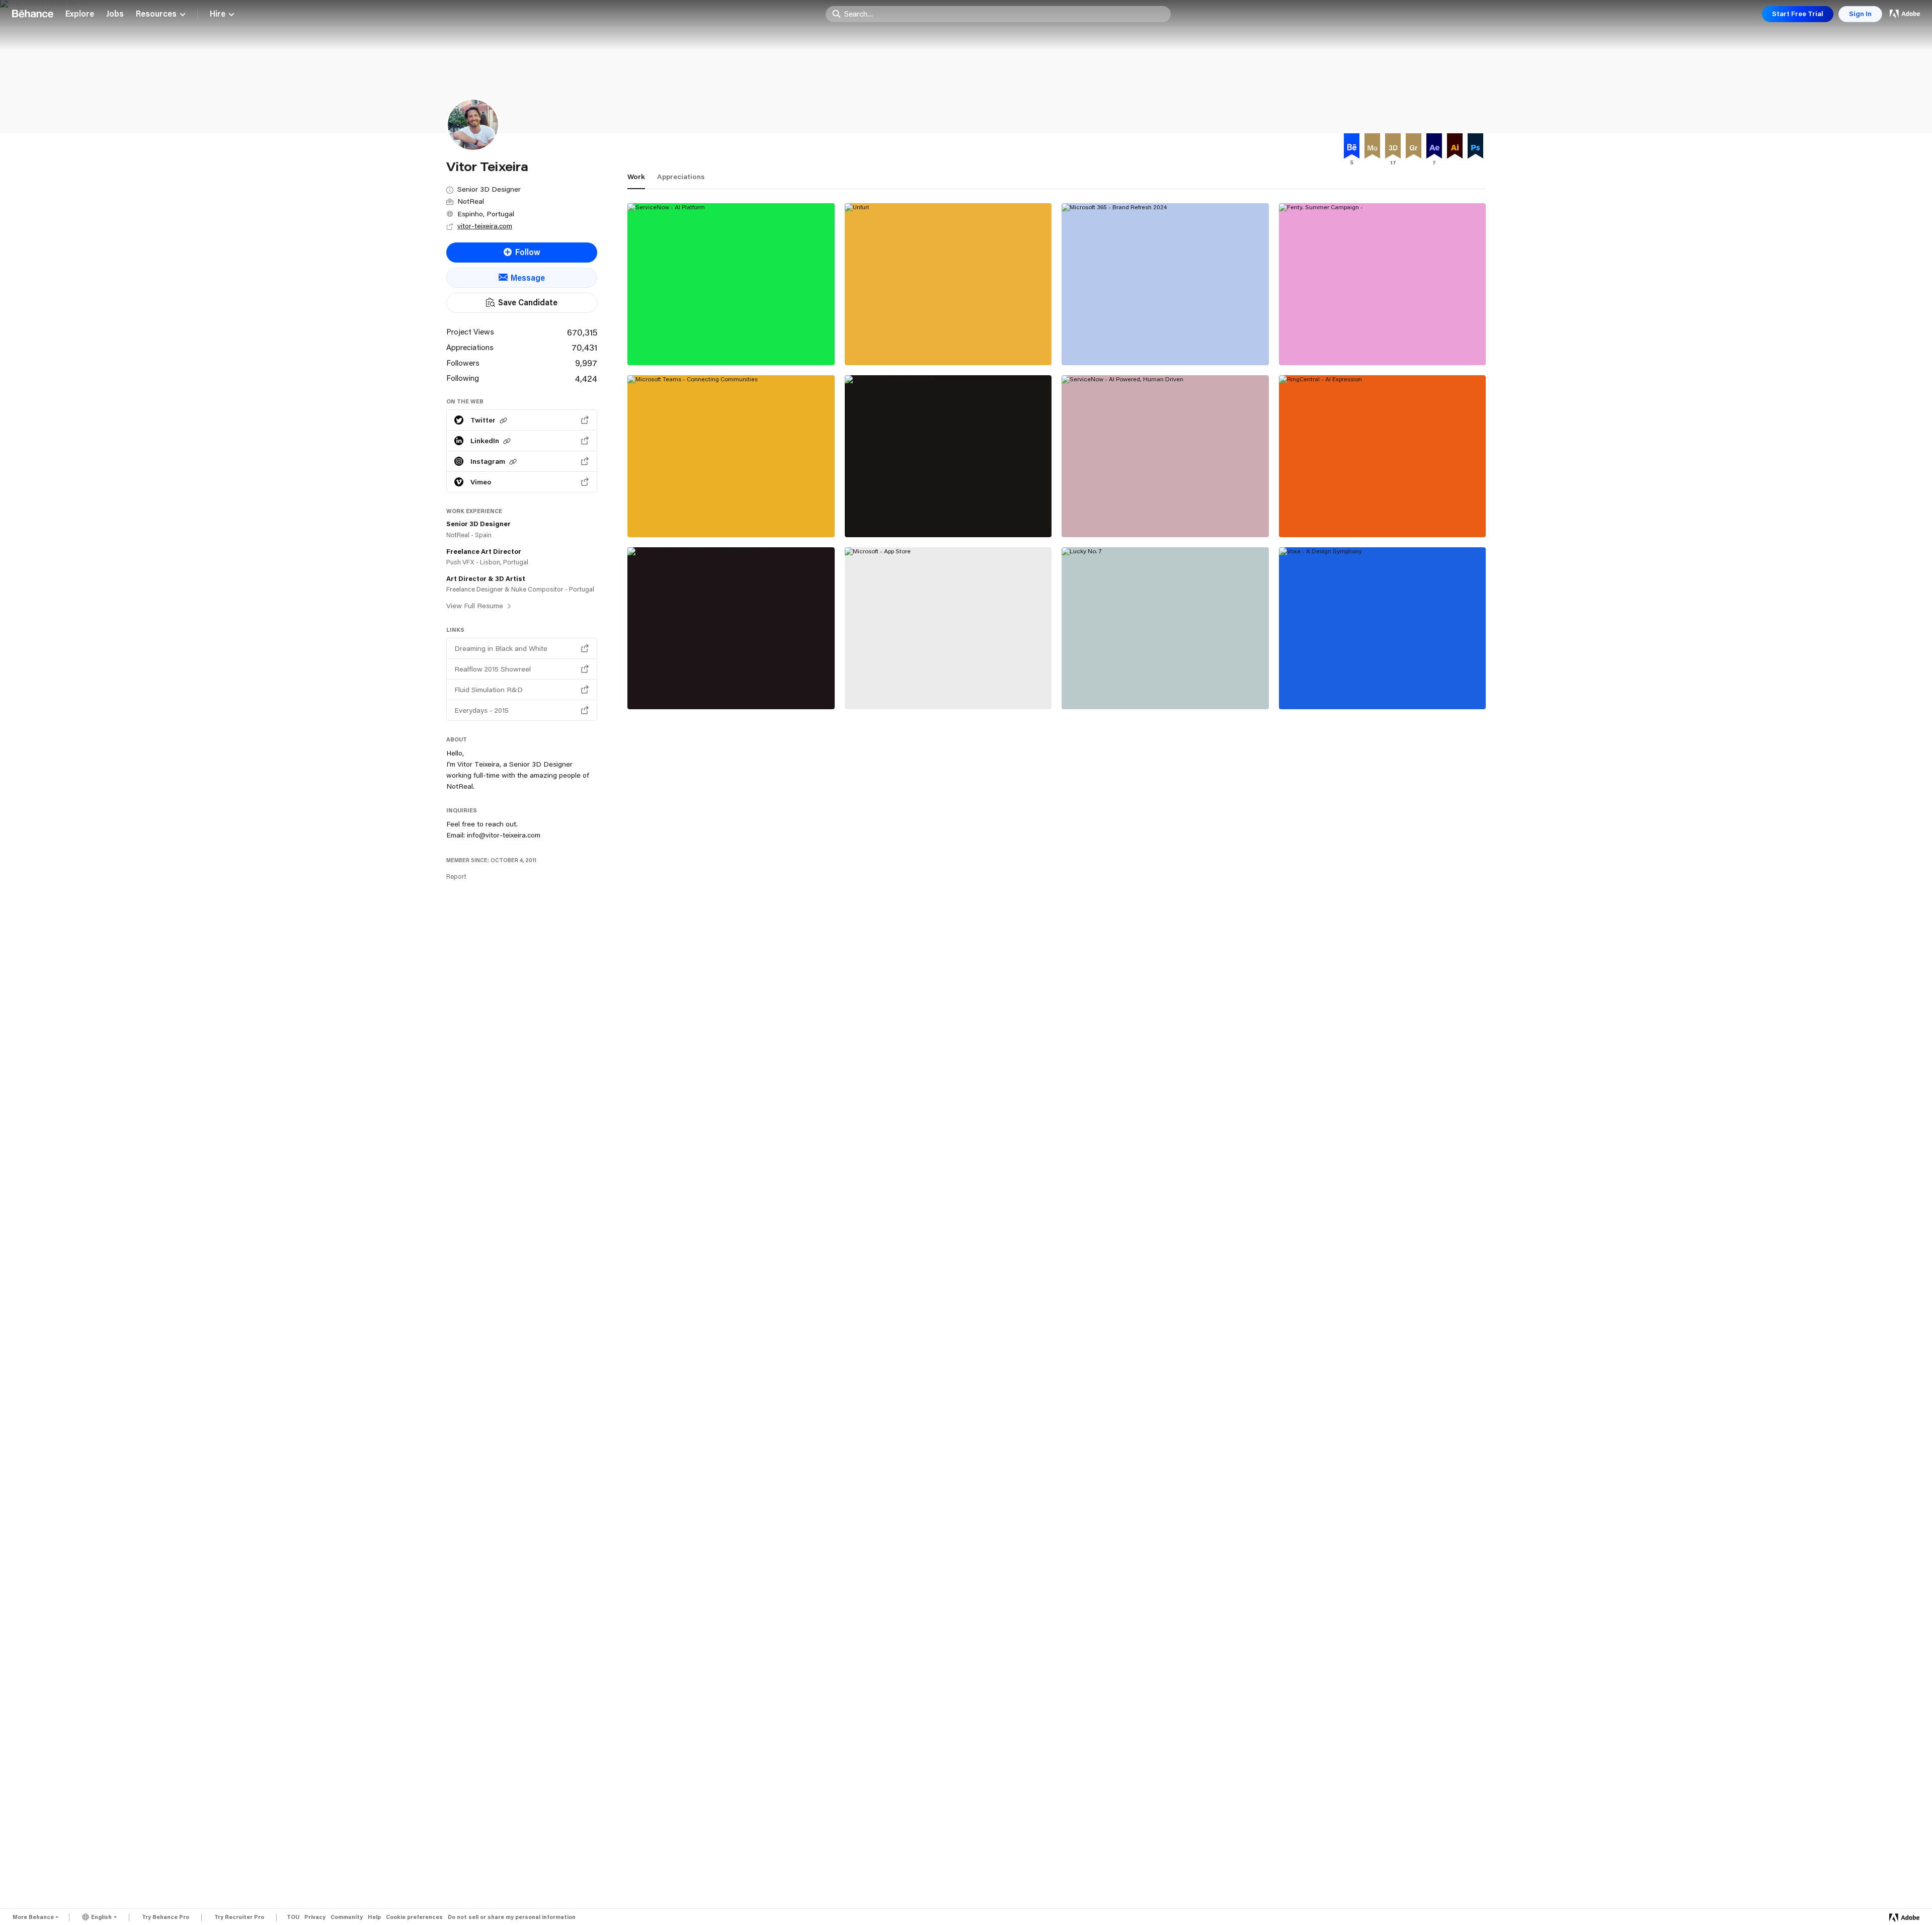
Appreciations (681, 177)
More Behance (33, 1917)
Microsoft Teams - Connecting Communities (721, 515)
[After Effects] (1434, 148)
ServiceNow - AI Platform (684, 343)
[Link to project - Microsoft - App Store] (948, 628)
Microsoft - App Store (895, 687)
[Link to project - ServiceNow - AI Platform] (731, 284)
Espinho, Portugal (486, 214)
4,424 (586, 378)
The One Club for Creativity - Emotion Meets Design (722, 682)
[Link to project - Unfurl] (948, 284)
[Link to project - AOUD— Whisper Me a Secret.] (948, 456)
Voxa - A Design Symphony (1338, 687)
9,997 (586, 363)
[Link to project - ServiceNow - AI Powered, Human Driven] (1165, 456)
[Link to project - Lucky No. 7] (1165, 628)
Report (456, 876)
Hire (218, 14)
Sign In (1860, 14)
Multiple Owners (659, 354)
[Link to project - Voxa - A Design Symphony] (1383, 628)
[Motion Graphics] (1372, 148)
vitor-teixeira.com (485, 226)
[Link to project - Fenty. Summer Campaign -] (1383, 284)
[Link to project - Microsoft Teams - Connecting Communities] (731, 456)
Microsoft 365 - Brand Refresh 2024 (1139, 343)
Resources (156, 14)
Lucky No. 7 (1091, 687)
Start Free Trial (1798, 14)
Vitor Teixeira (1087, 697)
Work (636, 177)
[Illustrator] (1455, 148)
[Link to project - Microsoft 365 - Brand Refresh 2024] (1165, 284)
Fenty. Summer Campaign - (1339, 343)
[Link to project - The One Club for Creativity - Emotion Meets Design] (731, 628)
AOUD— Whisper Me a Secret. (911, 515)
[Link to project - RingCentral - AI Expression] (1383, 456)
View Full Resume (476, 606)
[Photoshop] (1475, 148)
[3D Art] (1018, 562)
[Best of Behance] (1352, 148)
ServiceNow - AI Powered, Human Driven (1148, 515)
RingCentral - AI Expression (1340, 515)
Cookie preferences (414, 1917)
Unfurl (864, 343)
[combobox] (1005, 14)
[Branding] (1414, 148)
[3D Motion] (1393, 148)
